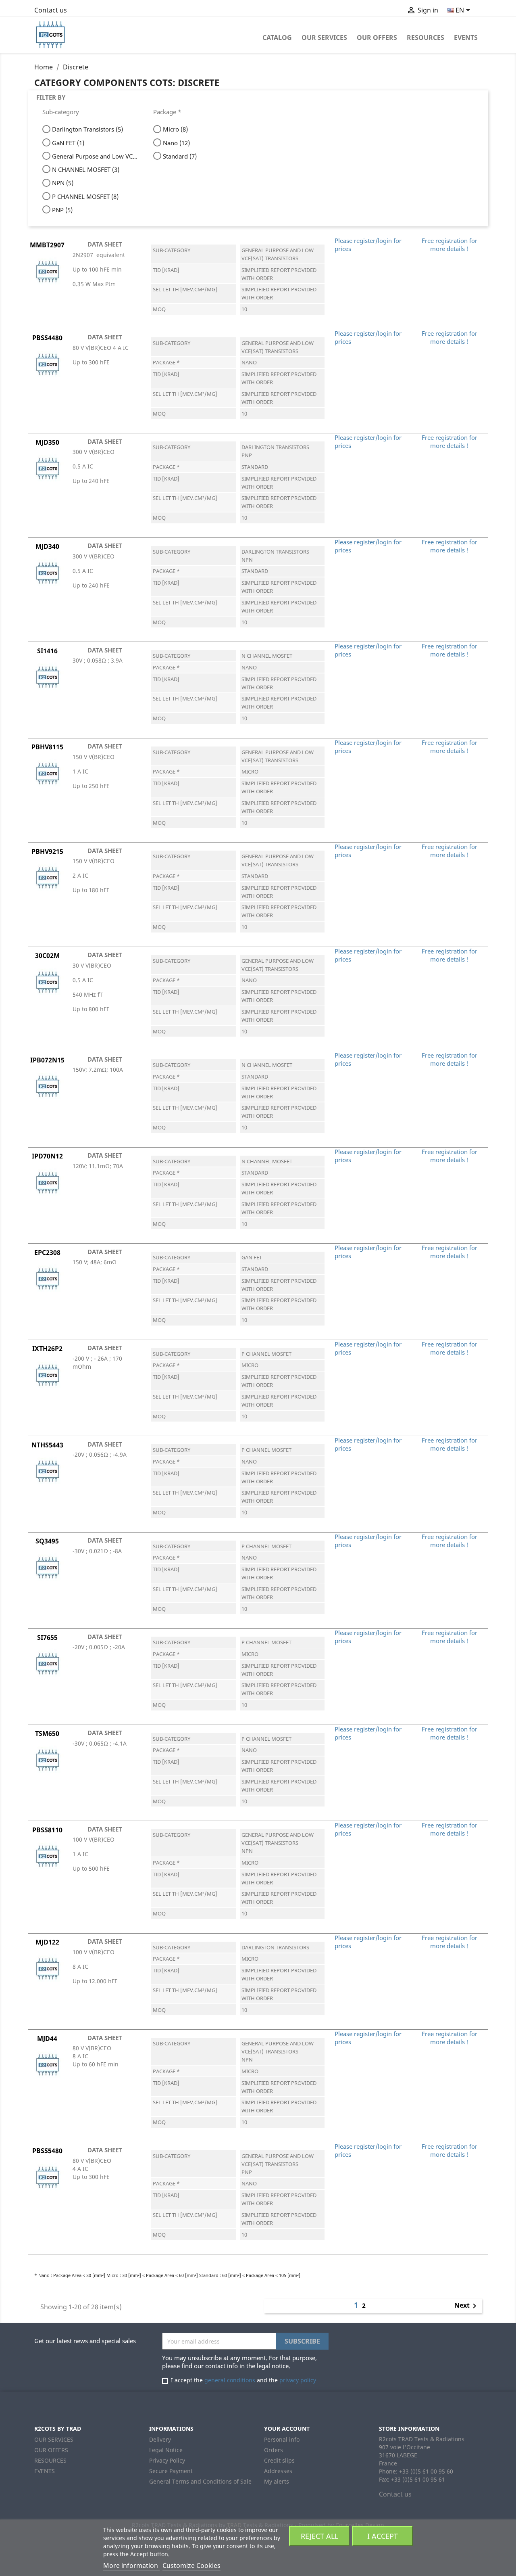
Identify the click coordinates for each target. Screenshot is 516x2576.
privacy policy (298, 2380)
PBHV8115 (47, 747)
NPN (63, 183)
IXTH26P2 (47, 1349)
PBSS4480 (47, 338)
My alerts (277, 2481)
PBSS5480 (47, 2151)
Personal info (282, 2439)
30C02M (47, 956)
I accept (383, 2536)
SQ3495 (47, 1541)
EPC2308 (47, 1252)
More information (131, 2566)
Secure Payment (171, 2471)
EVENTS (466, 38)
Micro (175, 129)
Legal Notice (166, 2450)
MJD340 (47, 546)
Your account (287, 2429)
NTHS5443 (47, 1445)
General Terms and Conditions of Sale (200, 2481)
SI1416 (47, 651)
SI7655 (47, 1637)
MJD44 (47, 2039)
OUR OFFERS (377, 38)
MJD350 (47, 442)
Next (467, 2306)
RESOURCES (425, 38)
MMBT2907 (47, 245)
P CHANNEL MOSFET (85, 197)
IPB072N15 (47, 1060)
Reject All (319, 2536)
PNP (62, 210)
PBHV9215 (47, 851)
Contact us (51, 10)
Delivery (160, 2439)
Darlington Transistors (87, 129)
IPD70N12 (47, 1156)
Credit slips (279, 2460)
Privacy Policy (167, 2460)
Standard (180, 156)
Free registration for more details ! (449, 245)
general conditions (230, 2380)
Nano (176, 143)
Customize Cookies (191, 2566)
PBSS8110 (47, 1830)
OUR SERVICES (324, 38)
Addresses (278, 2471)
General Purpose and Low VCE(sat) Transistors (95, 156)
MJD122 (47, 1942)
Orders (274, 2450)
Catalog (277, 38)
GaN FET (68, 143)
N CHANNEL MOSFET (86, 169)
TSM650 (47, 1733)
